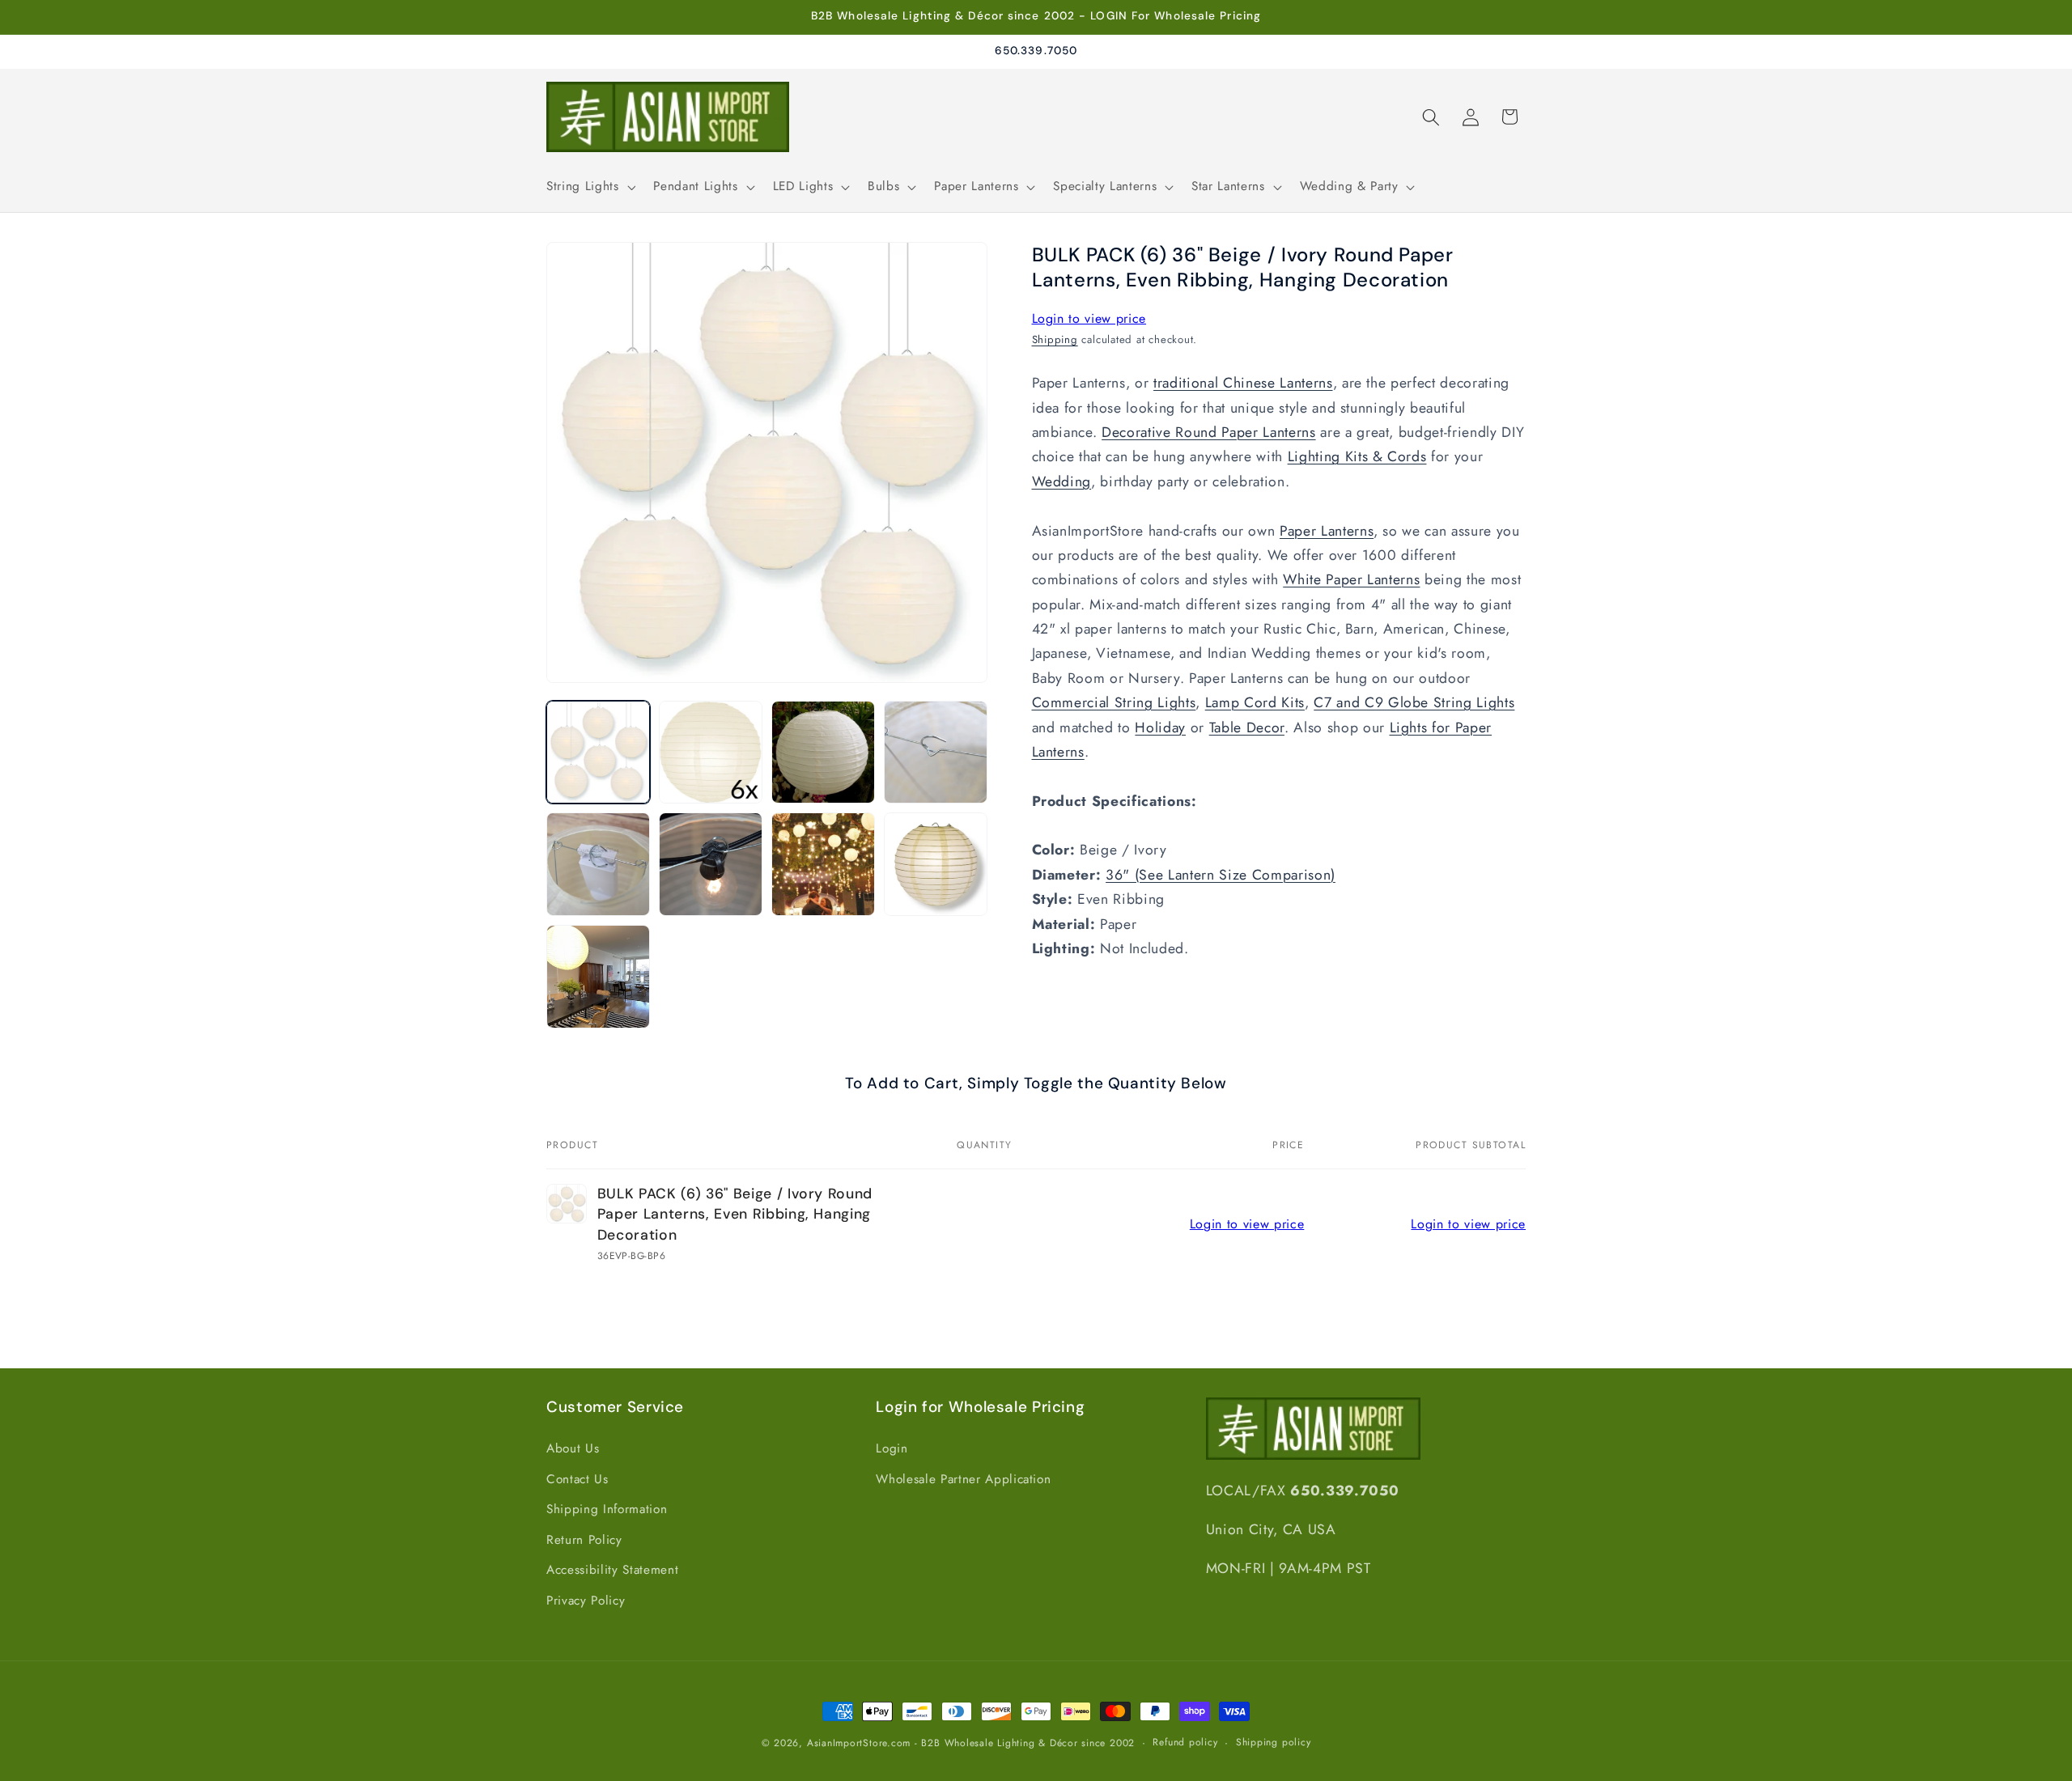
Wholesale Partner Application (963, 1479)
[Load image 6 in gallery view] (711, 864)
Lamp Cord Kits (1255, 702)
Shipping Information (607, 1509)
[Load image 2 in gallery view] (711, 753)
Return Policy (584, 1540)
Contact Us (577, 1479)
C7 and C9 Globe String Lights (1414, 702)
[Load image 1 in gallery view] (598, 753)
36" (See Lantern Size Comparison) (1221, 875)
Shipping (1055, 339)
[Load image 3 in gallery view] (823, 753)
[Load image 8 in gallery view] (936, 864)
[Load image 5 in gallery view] (598, 864)
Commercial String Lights (1114, 702)
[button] (589, 187)
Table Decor (1247, 727)
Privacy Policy (586, 1601)
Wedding (1062, 481)
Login (892, 1448)
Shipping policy (1274, 1742)
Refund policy (1185, 1742)
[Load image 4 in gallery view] (936, 753)
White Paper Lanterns (1351, 580)
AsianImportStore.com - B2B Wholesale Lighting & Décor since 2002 (971, 1743)
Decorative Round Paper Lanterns (1208, 432)
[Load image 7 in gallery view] (823, 864)
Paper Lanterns (1327, 531)
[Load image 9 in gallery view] (598, 977)
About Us (573, 1448)
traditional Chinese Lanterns (1243, 384)
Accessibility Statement (612, 1571)
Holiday (1160, 727)
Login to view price (1089, 318)
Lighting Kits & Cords (1357, 457)
